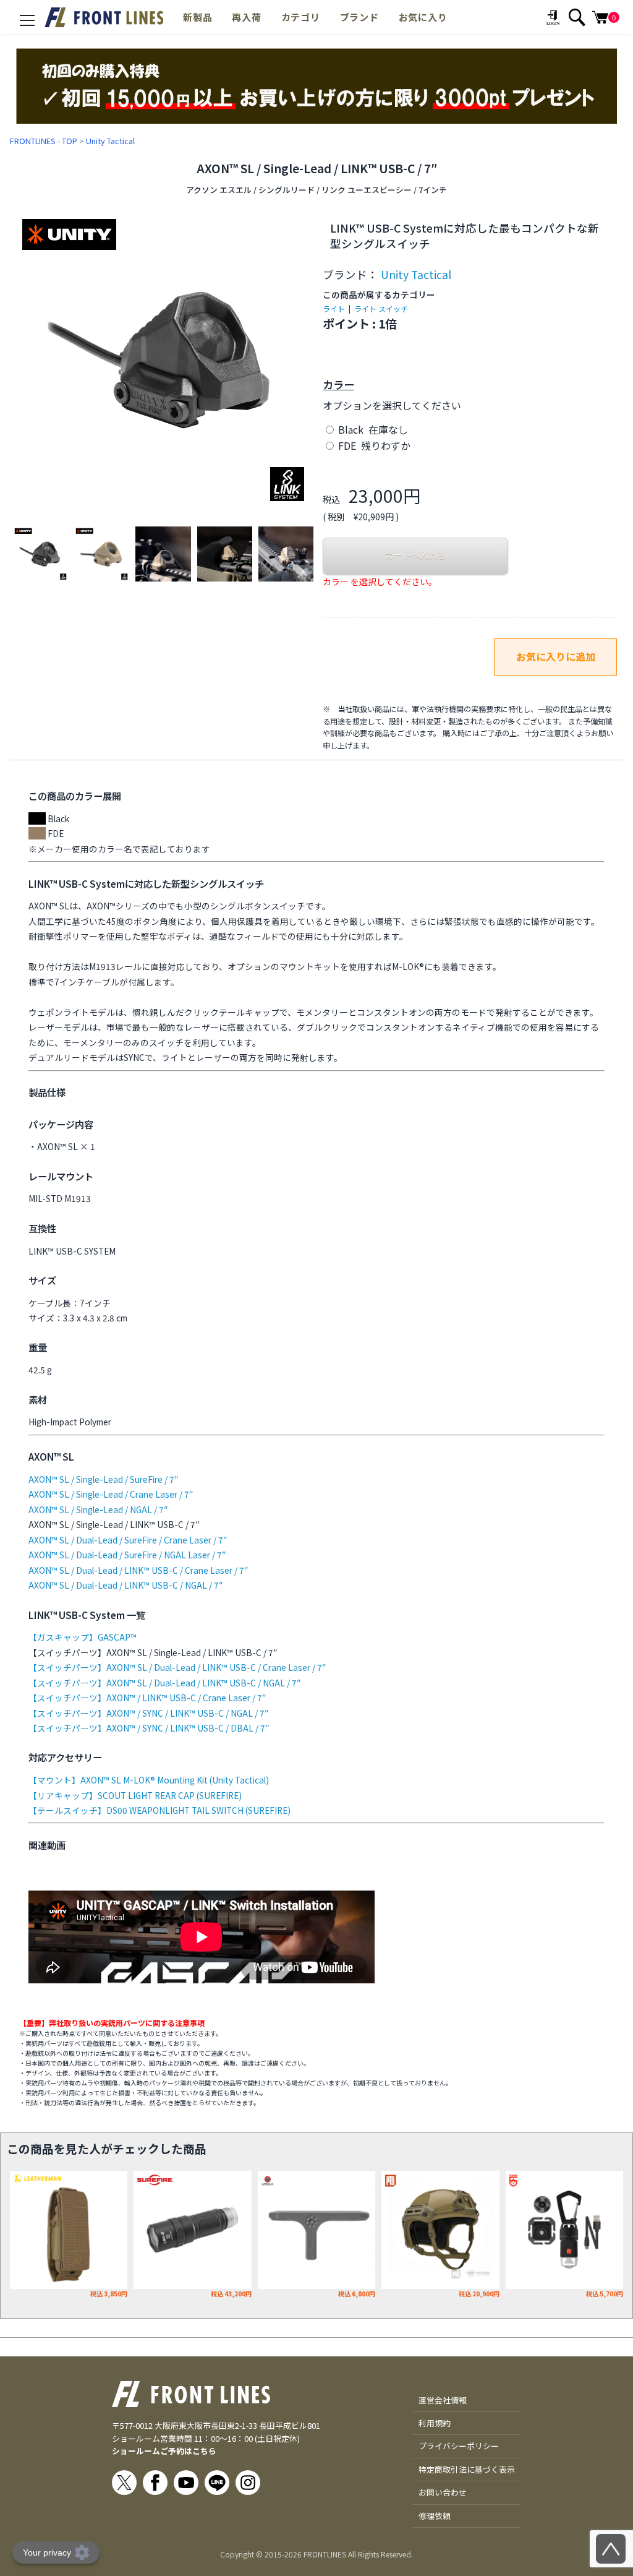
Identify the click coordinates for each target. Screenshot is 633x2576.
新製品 (198, 17)
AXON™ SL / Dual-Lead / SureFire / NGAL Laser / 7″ (127, 1555)
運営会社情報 (443, 2400)
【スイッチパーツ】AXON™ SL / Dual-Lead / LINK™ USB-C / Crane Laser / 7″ (177, 1667)
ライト (334, 308)
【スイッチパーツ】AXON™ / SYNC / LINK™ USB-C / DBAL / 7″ (149, 1728)
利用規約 (435, 2423)
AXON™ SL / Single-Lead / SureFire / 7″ (103, 1479)
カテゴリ (301, 17)
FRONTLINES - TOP (44, 141)
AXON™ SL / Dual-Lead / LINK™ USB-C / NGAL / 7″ (125, 1585)
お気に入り (423, 17)
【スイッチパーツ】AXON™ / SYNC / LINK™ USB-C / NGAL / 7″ (148, 1713)
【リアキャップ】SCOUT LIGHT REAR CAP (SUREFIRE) (135, 1795)
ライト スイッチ (381, 308)
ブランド (359, 17)
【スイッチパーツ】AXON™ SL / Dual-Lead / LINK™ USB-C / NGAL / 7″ (164, 1683)
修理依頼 (435, 2516)
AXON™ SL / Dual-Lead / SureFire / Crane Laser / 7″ (128, 1540)
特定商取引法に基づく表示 (467, 2469)
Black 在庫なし (372, 429)
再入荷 (246, 17)
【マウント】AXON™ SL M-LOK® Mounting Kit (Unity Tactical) (149, 1780)
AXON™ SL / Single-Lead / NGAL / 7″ (98, 1509)
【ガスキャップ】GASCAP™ (83, 1637)
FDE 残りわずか (373, 445)
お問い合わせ (443, 2492)
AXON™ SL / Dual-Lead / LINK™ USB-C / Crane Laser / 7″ (138, 1570)
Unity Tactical (110, 141)
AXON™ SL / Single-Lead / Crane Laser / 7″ (111, 1494)
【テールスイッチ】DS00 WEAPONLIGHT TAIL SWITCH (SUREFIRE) (159, 1810)
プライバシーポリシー (459, 2446)
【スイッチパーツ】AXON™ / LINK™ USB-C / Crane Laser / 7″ (147, 1698)
